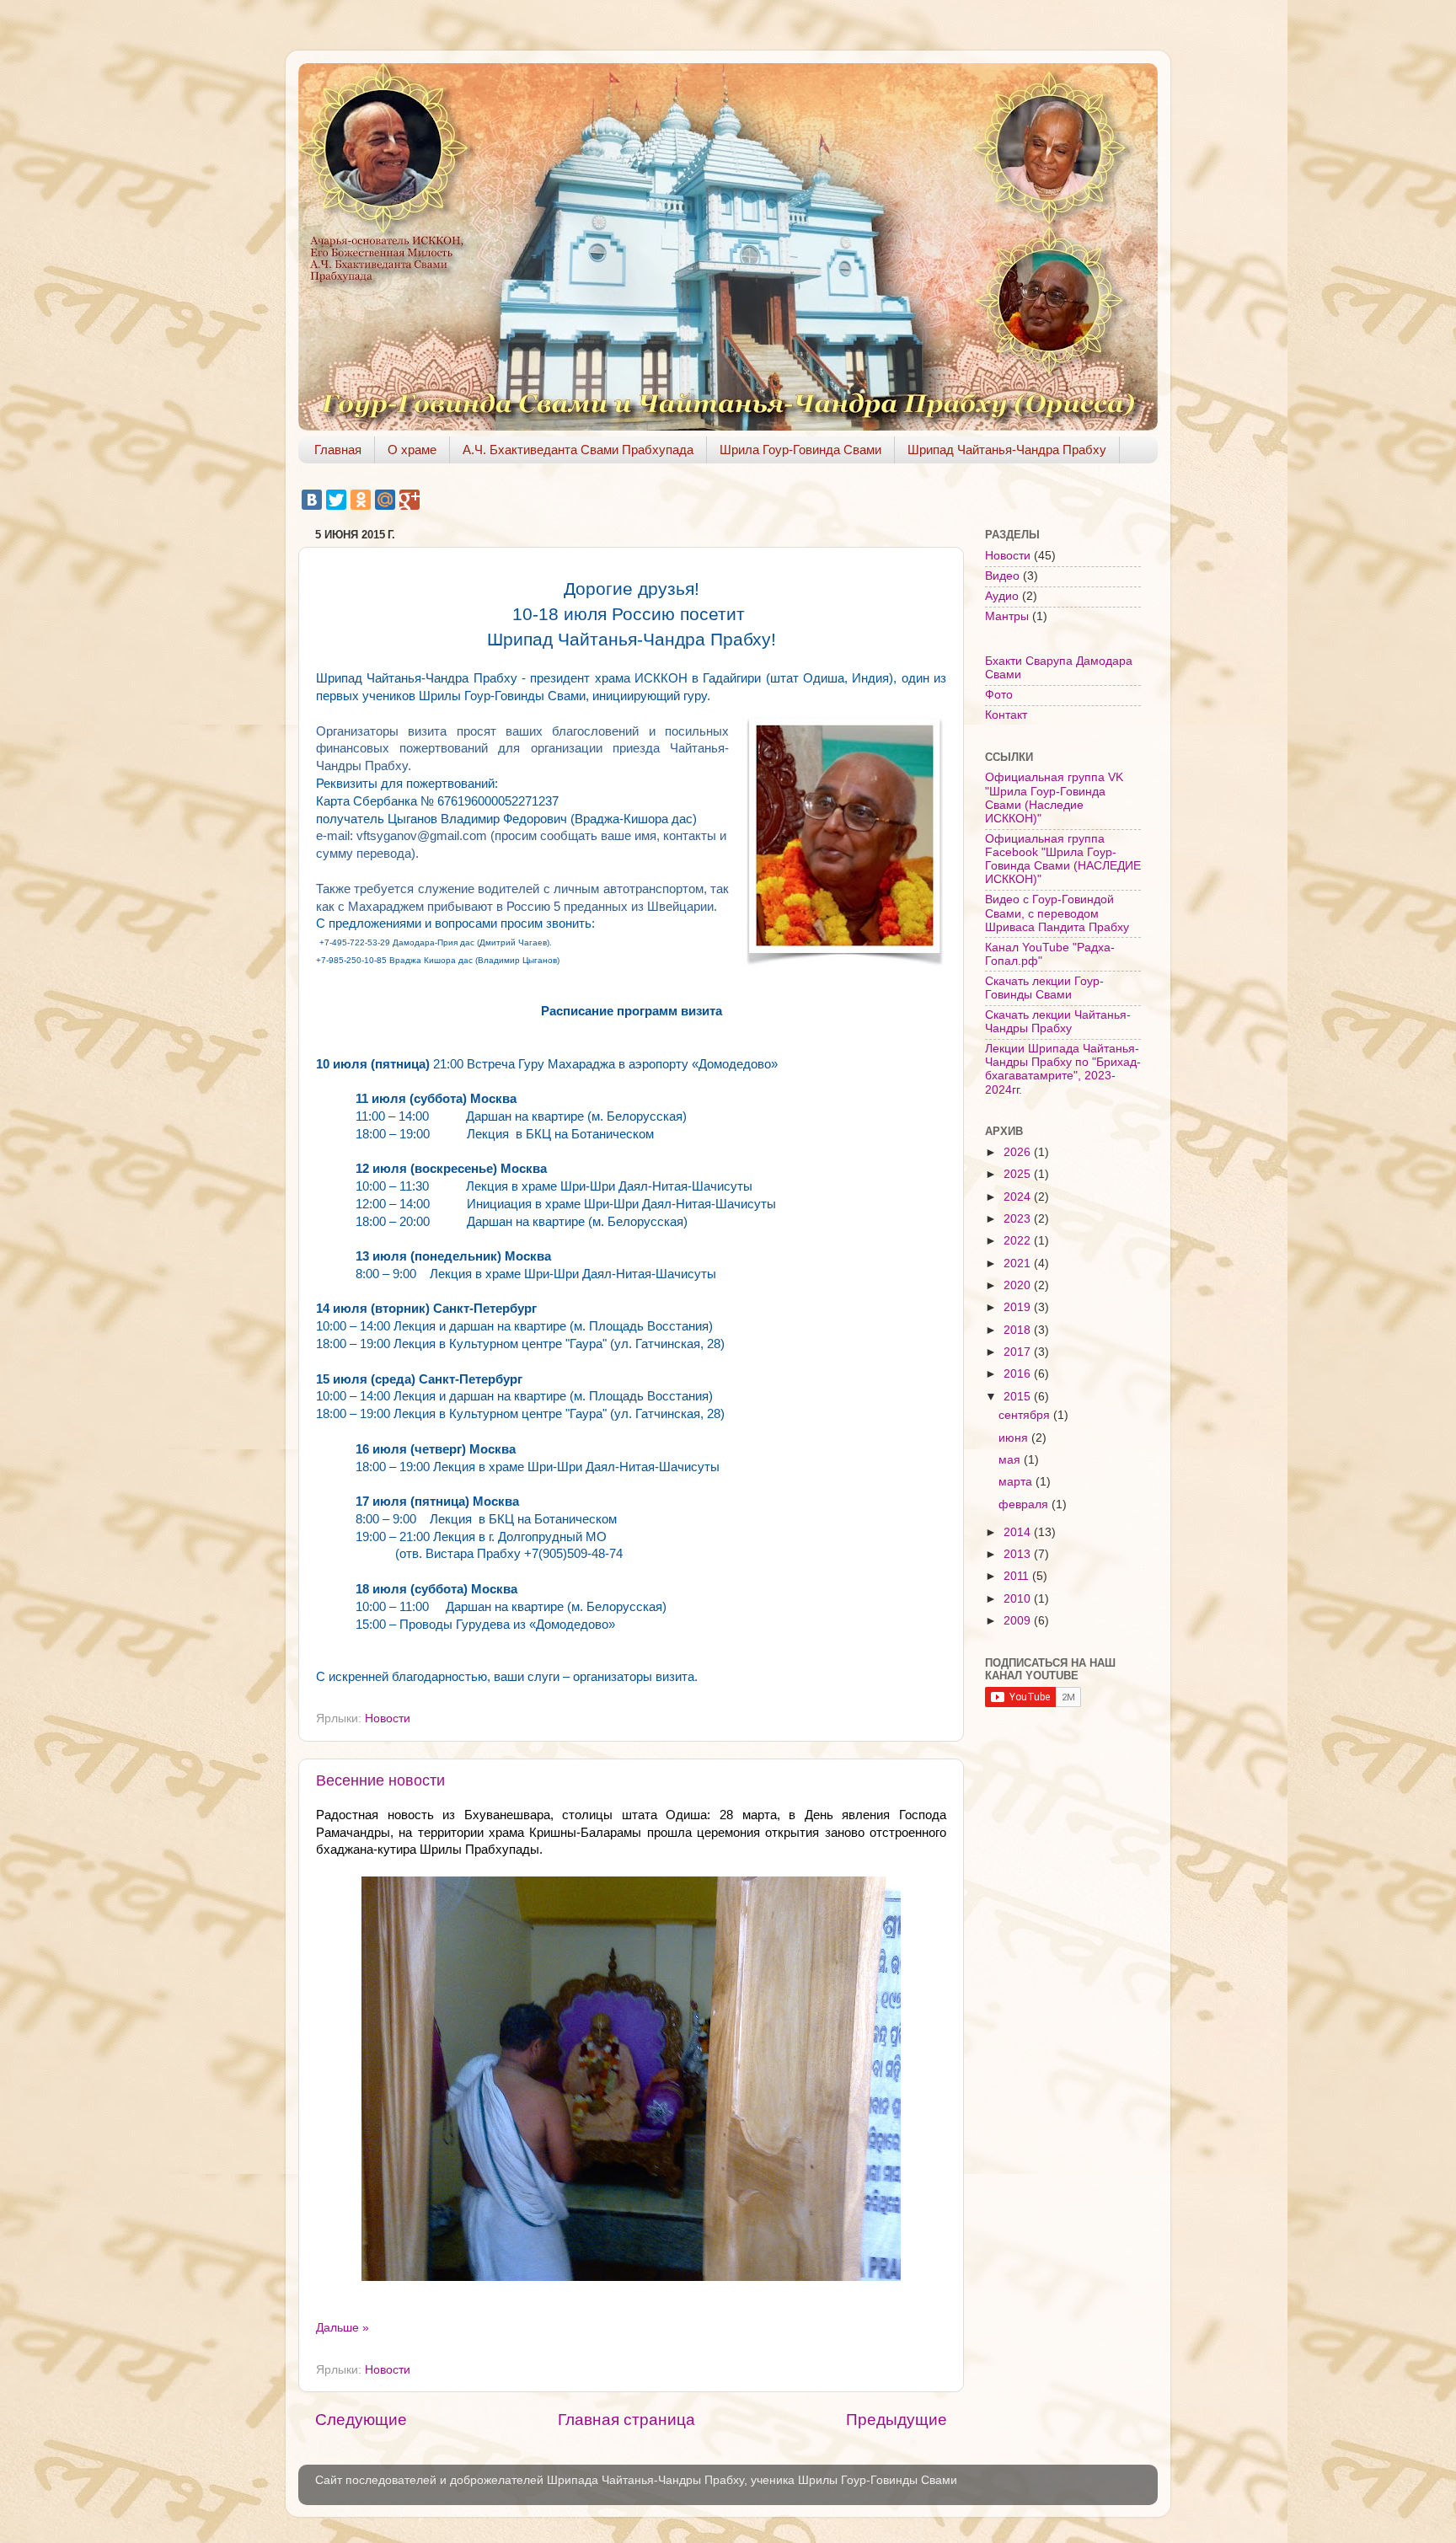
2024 (1019, 1197)
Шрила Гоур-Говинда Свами (800, 450)
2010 (1019, 1599)
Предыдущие (897, 2420)
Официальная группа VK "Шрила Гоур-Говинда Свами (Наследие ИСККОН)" (1054, 798)
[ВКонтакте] (312, 500)
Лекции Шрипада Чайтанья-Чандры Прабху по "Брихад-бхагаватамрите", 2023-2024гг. (1063, 1069)
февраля (1025, 1504)
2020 (1019, 1285)
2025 (1019, 1174)
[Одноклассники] (361, 500)
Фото (999, 695)
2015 (1019, 1397)
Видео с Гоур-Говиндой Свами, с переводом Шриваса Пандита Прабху (1057, 913)
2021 (1019, 1263)
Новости (388, 1719)
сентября (1026, 1415)
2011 (1018, 1576)
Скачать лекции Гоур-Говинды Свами (1044, 988)
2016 (1019, 1374)
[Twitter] (336, 500)
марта (1017, 1482)
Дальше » (343, 2328)
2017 (1019, 1352)
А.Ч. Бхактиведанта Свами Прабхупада (578, 450)
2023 (1019, 1219)
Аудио (1002, 596)
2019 (1019, 1307)
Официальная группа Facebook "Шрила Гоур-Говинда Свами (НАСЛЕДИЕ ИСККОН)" (1063, 859)
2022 (1019, 1241)
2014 (1019, 1532)
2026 (1019, 1152)
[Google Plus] (409, 500)
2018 (1019, 1330)
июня (1015, 1438)
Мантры (1007, 616)
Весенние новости (380, 1780)
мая (1011, 1460)
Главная (338, 450)
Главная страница (626, 2420)
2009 (1019, 1621)
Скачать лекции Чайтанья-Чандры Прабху (1058, 1022)
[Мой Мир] (385, 500)
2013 (1019, 1554)
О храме (412, 450)
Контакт (1006, 715)
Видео (1002, 576)
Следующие (361, 2420)
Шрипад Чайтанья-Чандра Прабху (1007, 450)
